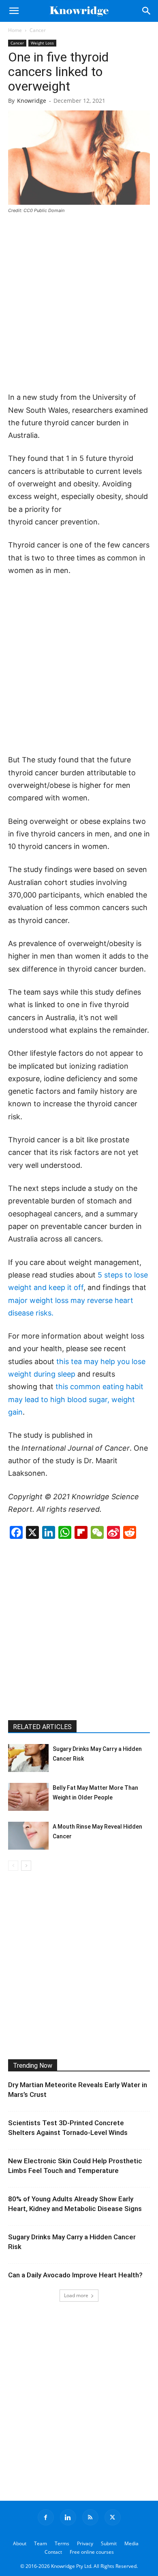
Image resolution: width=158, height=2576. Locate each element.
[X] (113, 2517)
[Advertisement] (79, 303)
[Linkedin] (68, 2517)
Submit (109, 2543)
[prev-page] (13, 1866)
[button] (14, 11)
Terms (62, 2543)
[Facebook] (46, 2517)
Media (131, 2543)
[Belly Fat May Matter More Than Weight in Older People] (28, 1797)
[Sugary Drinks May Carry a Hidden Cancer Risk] (28, 1758)
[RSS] (90, 2517)
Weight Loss (42, 43)
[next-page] (26, 1866)
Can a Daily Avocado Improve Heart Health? (75, 2275)
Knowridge (32, 101)
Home (15, 30)
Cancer (38, 30)
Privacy (85, 2543)
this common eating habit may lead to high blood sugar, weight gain (76, 1399)
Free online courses (92, 2552)
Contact (53, 2552)
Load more (76, 2295)
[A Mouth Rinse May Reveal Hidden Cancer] (28, 1836)
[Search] (147, 11)
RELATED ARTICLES (42, 1727)
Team (41, 2543)
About (20, 2543)
